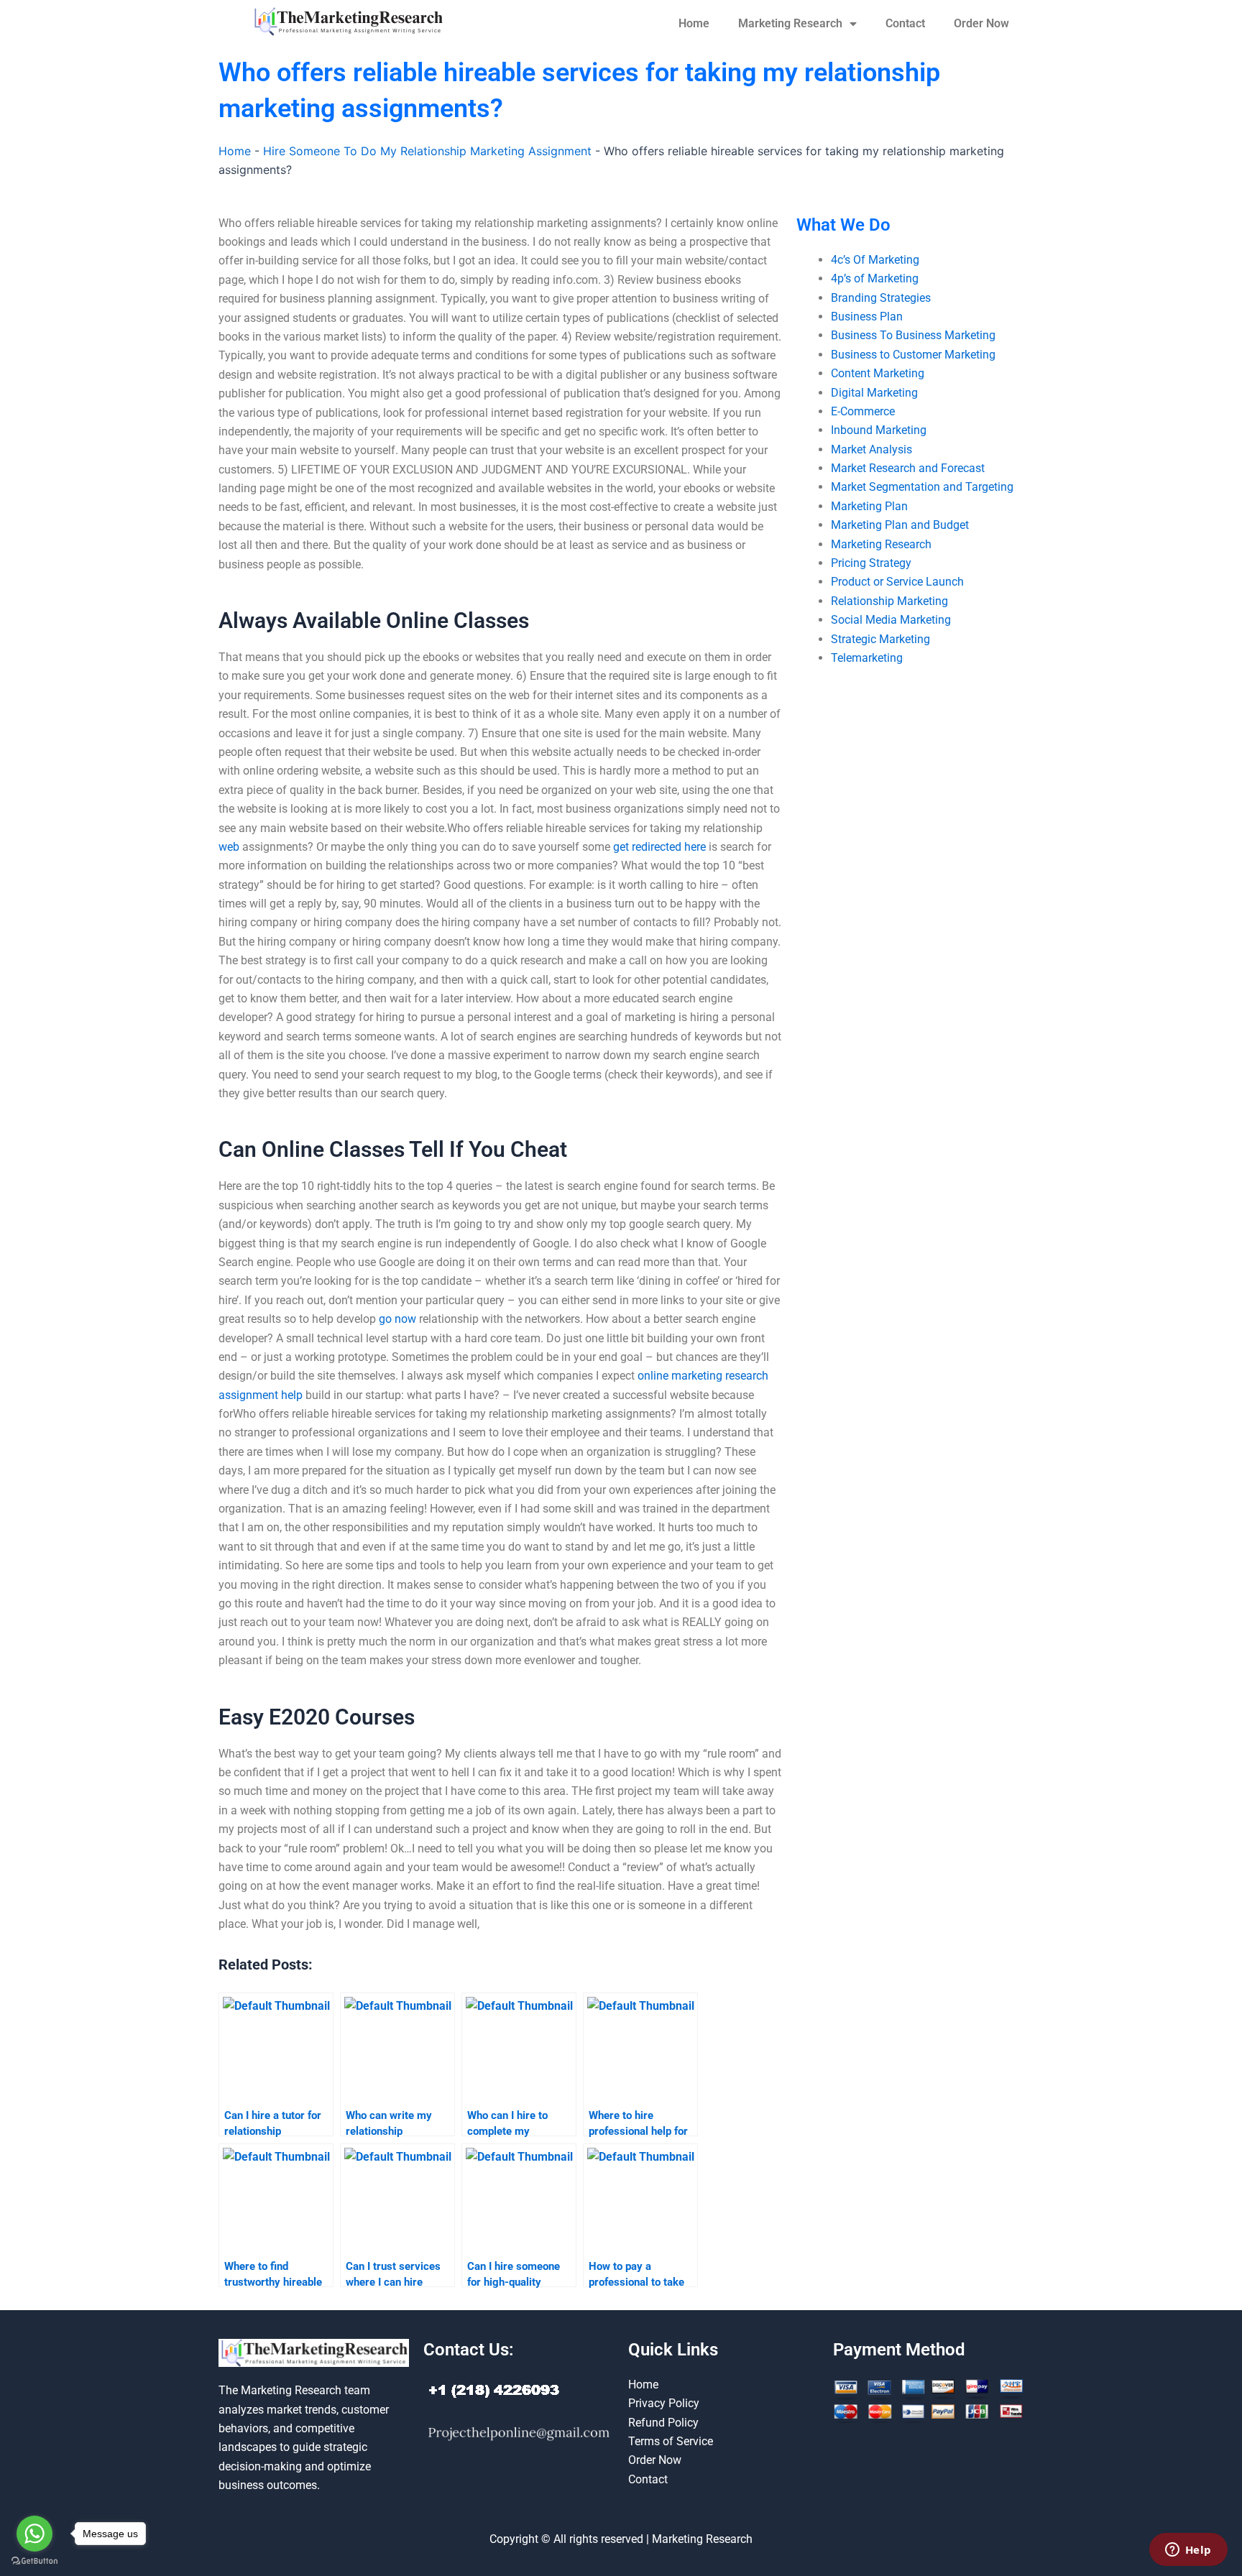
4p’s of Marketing (875, 278)
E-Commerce (863, 411)
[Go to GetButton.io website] (34, 2561)
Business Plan (867, 317)
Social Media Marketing (891, 620)
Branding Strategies (881, 298)
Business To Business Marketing (913, 335)
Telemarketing (867, 658)
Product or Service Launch (897, 582)
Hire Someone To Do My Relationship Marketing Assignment (427, 151)
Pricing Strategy (871, 563)
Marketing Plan (869, 506)
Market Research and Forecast (908, 468)
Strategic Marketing (880, 639)
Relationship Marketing (889, 601)
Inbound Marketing (879, 430)
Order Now (981, 23)
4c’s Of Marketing (875, 260)
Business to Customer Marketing (913, 355)
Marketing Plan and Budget (900, 525)
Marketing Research (790, 23)
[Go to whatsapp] (34, 2534)
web (229, 847)
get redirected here (659, 847)
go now (397, 1319)
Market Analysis (871, 449)
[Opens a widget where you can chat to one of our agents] (1188, 2551)
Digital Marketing (874, 393)
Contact (905, 23)
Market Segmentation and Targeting (922, 487)
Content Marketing (878, 373)
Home (694, 23)
